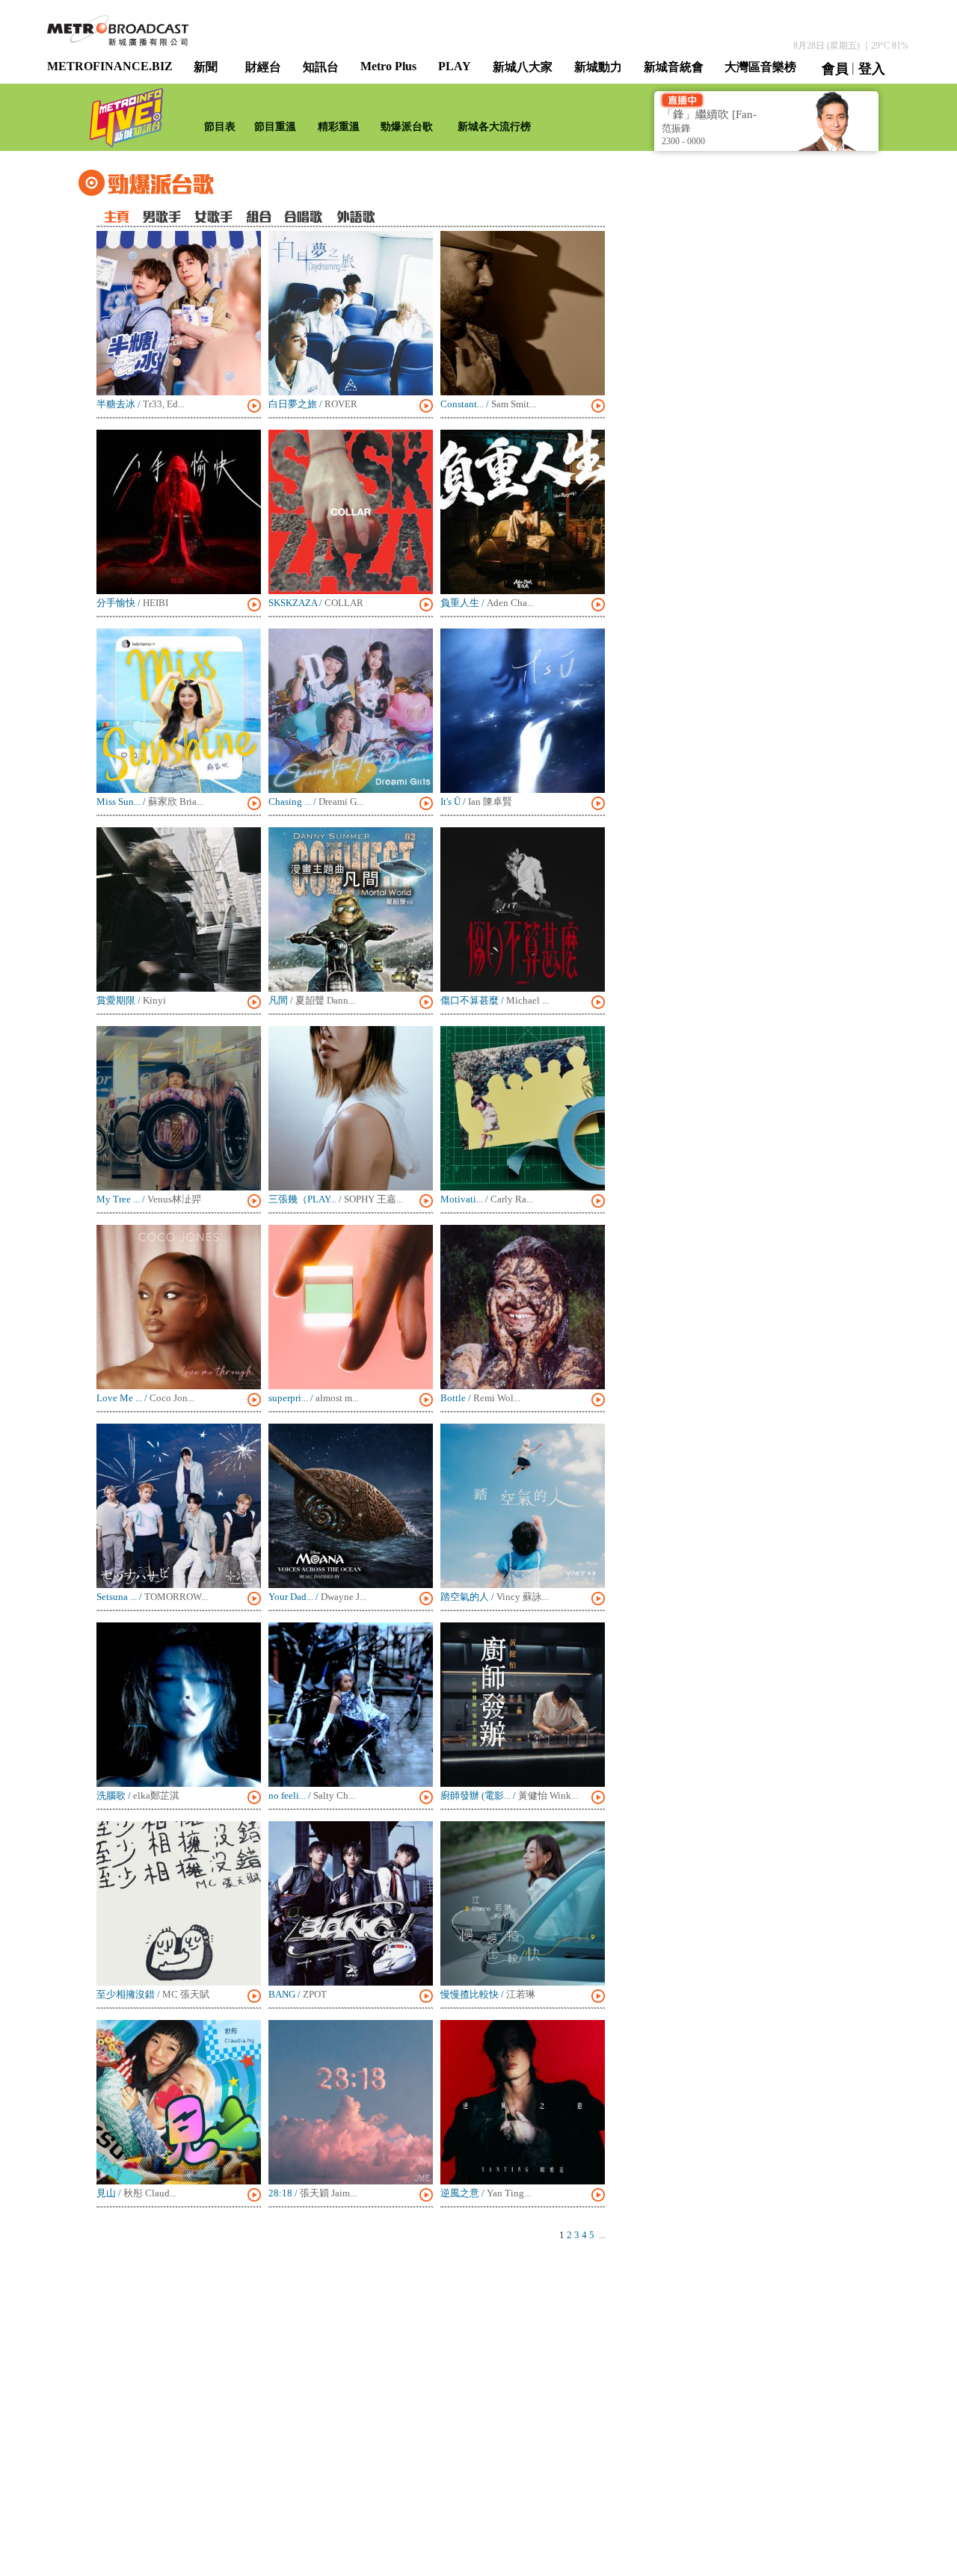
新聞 (206, 67)
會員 (835, 69)
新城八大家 (523, 67)
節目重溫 (275, 127)
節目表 (220, 127)
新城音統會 (674, 67)
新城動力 (598, 67)
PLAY (455, 66)
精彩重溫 (339, 127)
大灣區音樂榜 (760, 67)
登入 (872, 69)
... (602, 2235)
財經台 (263, 67)
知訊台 (321, 67)
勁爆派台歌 (407, 127)
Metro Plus (388, 66)
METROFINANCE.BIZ (110, 66)
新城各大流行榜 (494, 127)
